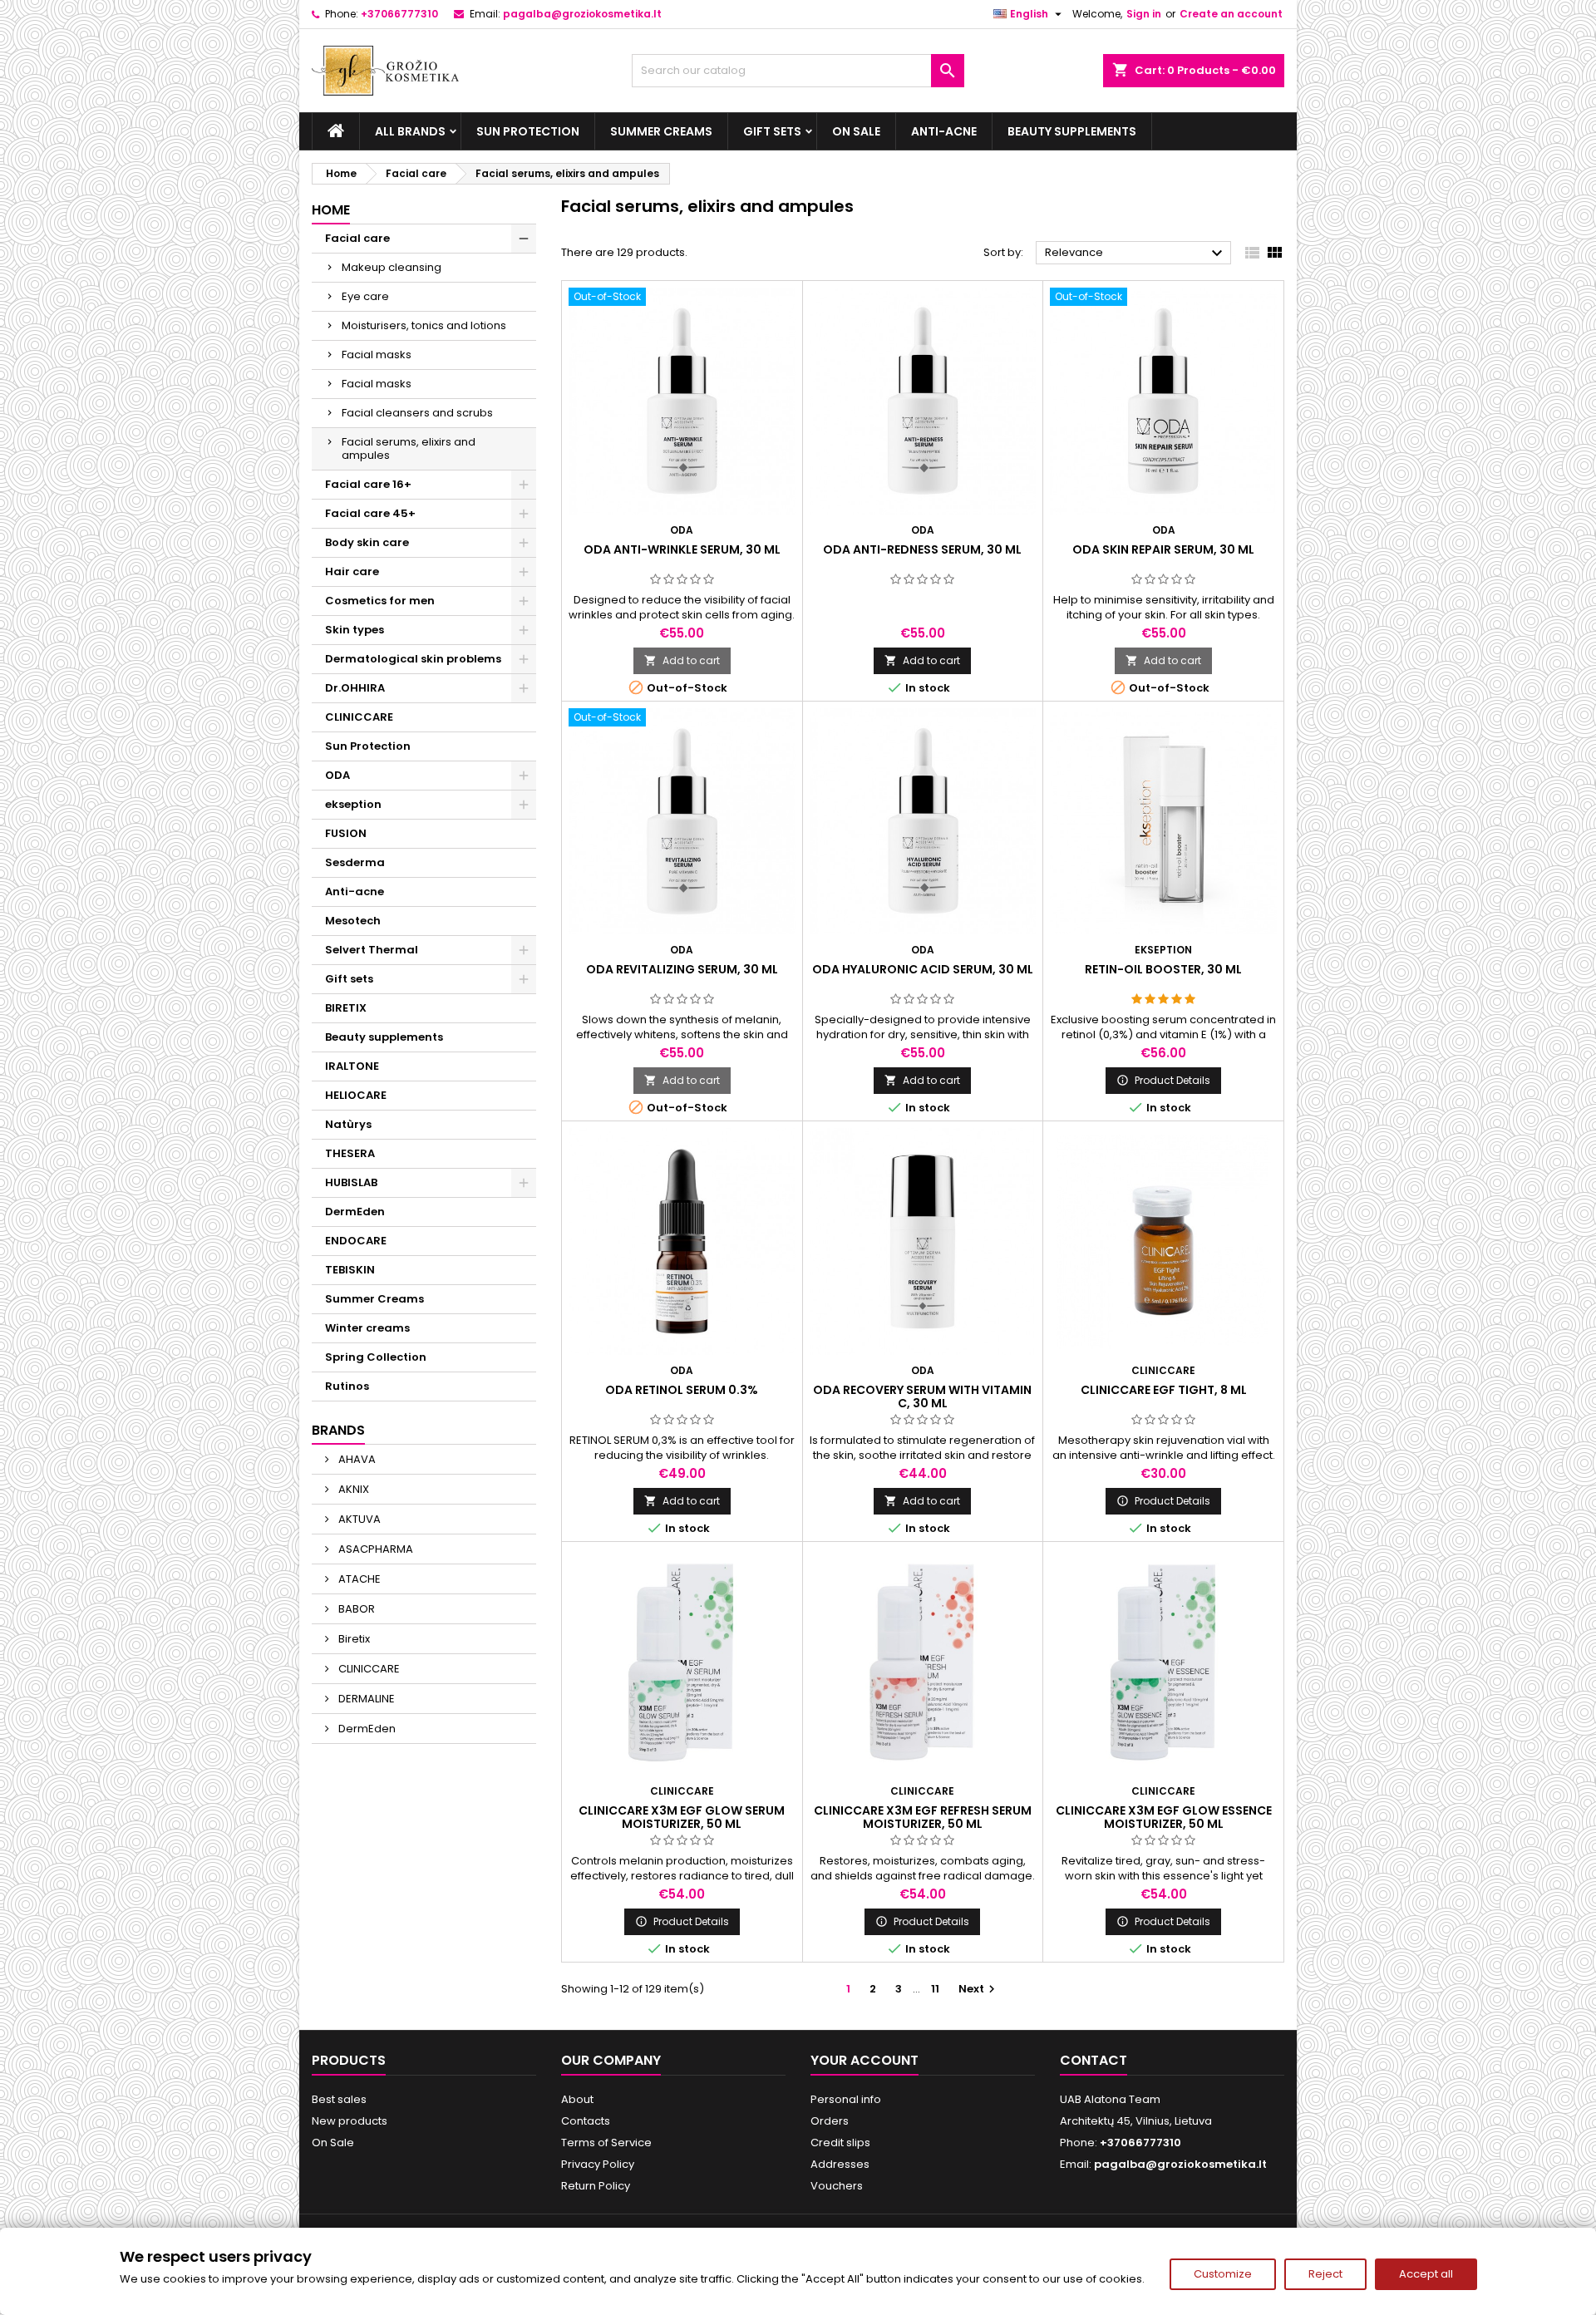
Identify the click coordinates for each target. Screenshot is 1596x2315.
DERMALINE (365, 1699)
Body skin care (367, 542)
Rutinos (347, 1386)
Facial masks (377, 355)
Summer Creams (661, 131)
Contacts (586, 2121)
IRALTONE (352, 1066)
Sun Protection (528, 131)
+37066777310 (399, 14)
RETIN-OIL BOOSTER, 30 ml (1163, 969)
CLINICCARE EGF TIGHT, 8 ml (1164, 1390)
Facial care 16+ (368, 484)
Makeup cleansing (392, 267)
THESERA (350, 1153)
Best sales (339, 2099)
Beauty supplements (1072, 131)
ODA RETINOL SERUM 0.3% (682, 1390)
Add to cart (682, 660)
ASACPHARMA (374, 1549)
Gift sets (772, 131)
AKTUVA (358, 1519)
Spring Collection (376, 1357)
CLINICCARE (359, 717)
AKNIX (352, 1489)
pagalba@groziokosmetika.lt (582, 14)
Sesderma (355, 862)
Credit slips (840, 2143)
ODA (337, 775)
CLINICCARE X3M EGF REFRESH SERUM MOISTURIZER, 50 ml (923, 1817)
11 (935, 1989)
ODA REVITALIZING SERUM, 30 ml (682, 969)
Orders (830, 2121)
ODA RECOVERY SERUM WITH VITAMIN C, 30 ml (922, 1396)
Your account (864, 2060)
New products (350, 2121)
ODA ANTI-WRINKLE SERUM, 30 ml (682, 549)
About (577, 2099)
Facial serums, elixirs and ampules (409, 448)
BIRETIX (346, 1008)
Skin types (355, 630)
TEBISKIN (350, 1270)
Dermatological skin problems (413, 659)
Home (331, 210)
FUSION (346, 833)
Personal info (846, 2099)
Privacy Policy (598, 2164)
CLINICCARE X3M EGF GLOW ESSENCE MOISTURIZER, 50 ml (1164, 1817)
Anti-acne (944, 131)
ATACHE (358, 1579)
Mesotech (353, 921)
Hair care (352, 571)
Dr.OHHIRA (355, 688)
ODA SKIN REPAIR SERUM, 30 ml (1163, 549)
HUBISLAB (351, 1182)
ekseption (353, 804)
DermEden (355, 1212)
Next (979, 1989)
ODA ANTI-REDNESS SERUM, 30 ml (922, 549)
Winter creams (367, 1328)
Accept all (1426, 2274)
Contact (1094, 2060)
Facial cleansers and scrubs (417, 413)
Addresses (840, 2164)
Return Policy (596, 2186)
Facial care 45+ (370, 513)
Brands (338, 1430)
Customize (1223, 2274)
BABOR (355, 1609)
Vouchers (837, 2186)
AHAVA (356, 1459)
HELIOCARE (356, 1095)
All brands (410, 131)
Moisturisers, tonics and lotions (424, 325)
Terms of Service (606, 2143)
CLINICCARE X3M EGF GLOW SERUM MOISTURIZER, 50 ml (682, 1817)
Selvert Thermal (372, 950)
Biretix (353, 1639)
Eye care (365, 296)
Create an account (1231, 14)
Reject (1325, 2274)
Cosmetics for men (380, 601)
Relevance (1136, 254)
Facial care (357, 238)
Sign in (1144, 14)
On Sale (856, 131)
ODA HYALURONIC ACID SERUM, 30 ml (923, 969)
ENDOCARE (356, 1241)
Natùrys (348, 1124)
